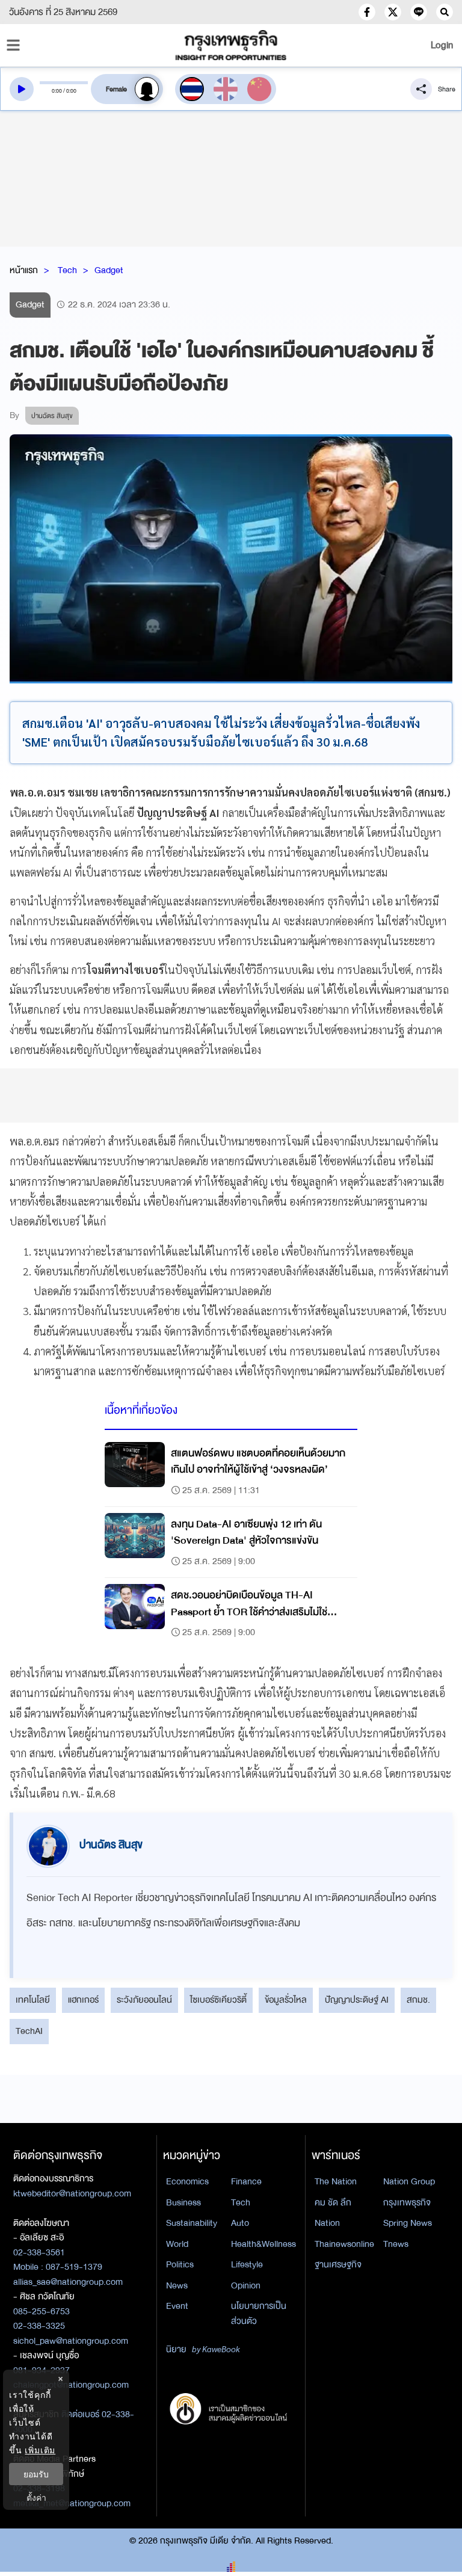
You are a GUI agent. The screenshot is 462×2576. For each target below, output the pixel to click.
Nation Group (409, 2181)
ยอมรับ (36, 2474)
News (177, 2285)
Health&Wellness (263, 2244)
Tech (67, 270)
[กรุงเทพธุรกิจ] (231, 45)
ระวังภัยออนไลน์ (144, 2000)
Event (177, 2306)
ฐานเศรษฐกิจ (338, 2264)
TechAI (29, 2031)
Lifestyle (247, 2264)
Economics (187, 2181)
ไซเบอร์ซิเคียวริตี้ (218, 2000)
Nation (327, 2223)
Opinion (246, 2285)
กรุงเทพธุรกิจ (407, 2202)
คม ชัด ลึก (333, 2202)
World (177, 2244)
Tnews (396, 2244)
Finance (246, 2181)
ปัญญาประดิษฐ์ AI (357, 2000)
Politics (180, 2264)
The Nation (336, 2181)
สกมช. (418, 2000)
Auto (240, 2223)
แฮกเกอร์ (83, 2000)
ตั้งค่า (36, 2497)
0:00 (57, 91)
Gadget (109, 270)
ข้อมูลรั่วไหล (286, 2000)
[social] (367, 12)
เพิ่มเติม (40, 2450)
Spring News (408, 2223)
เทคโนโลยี (33, 2000)
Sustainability (192, 2223)
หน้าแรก (24, 270)
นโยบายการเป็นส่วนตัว (259, 2313)
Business (183, 2202)
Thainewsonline (344, 2244)
